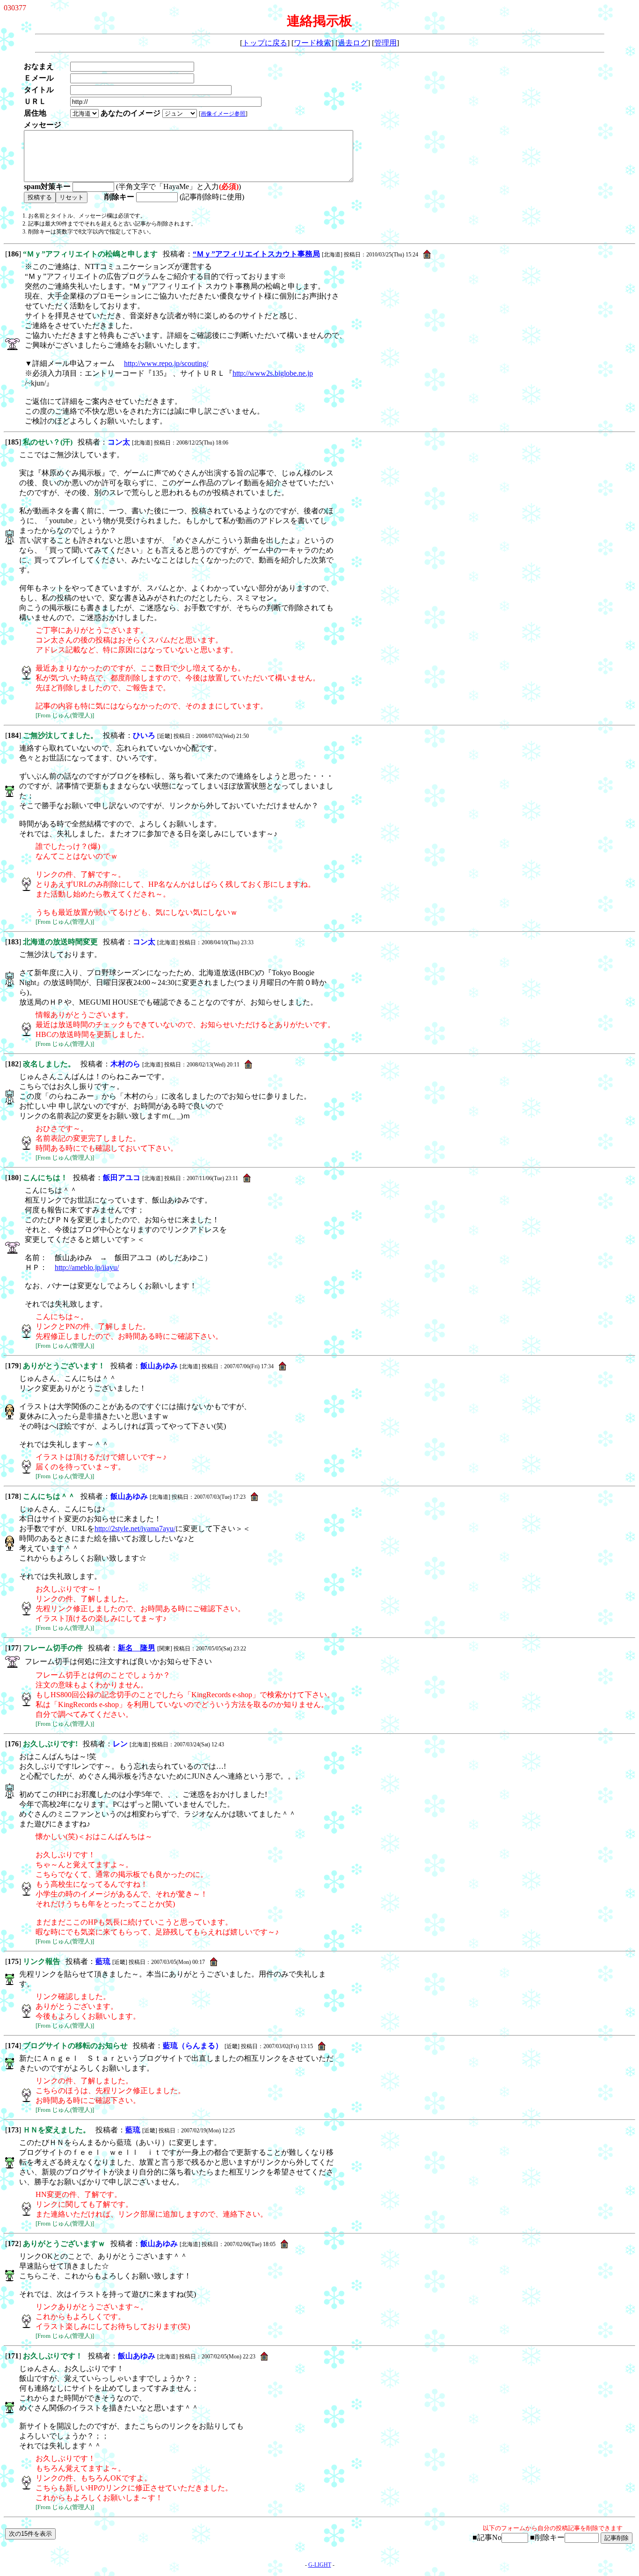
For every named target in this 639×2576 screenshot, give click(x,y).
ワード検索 (312, 43)
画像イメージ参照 (223, 114)
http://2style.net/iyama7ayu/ (135, 1529)
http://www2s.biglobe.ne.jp (273, 373)
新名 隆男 (137, 1648)
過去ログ (353, 43)
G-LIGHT (320, 2565)
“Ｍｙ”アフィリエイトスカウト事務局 (256, 254)
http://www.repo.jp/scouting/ (166, 363)
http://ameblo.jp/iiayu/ (87, 1267)
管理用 (385, 43)
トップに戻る (265, 43)
